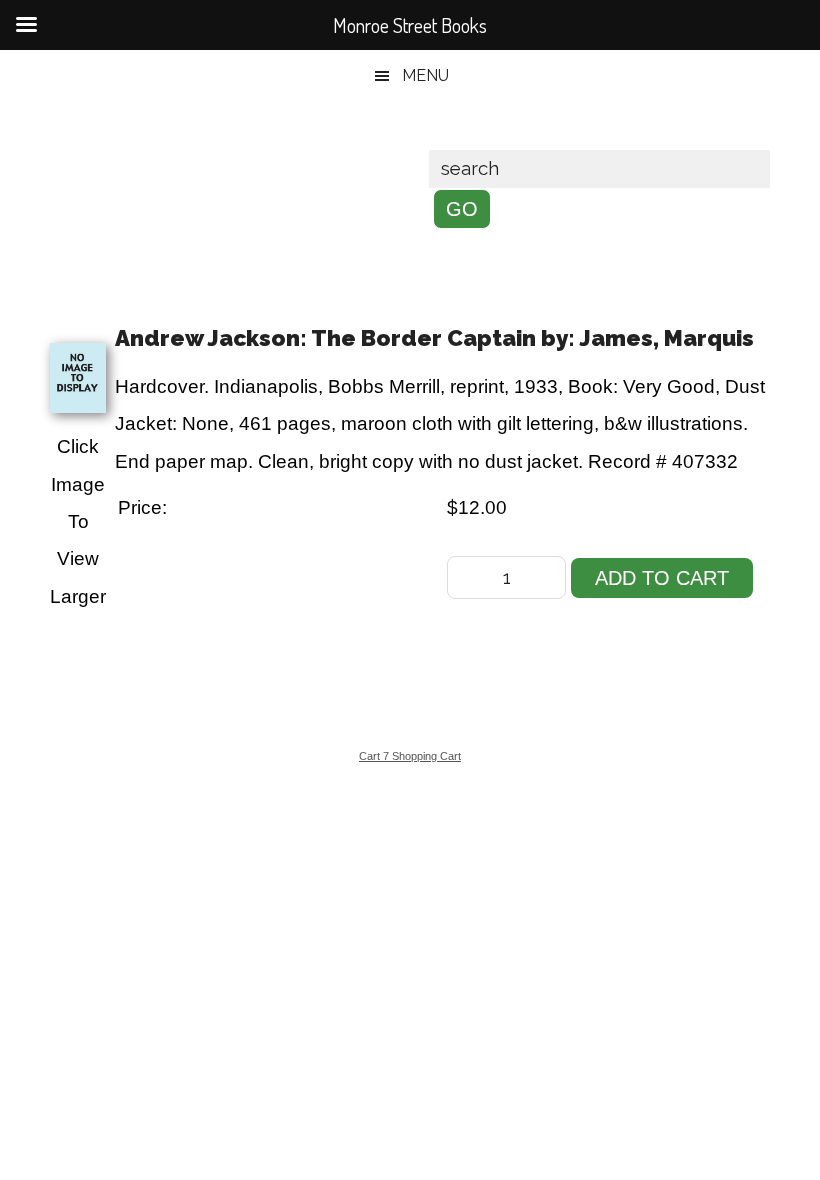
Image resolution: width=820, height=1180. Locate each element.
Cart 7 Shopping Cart (410, 756)
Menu (425, 75)
